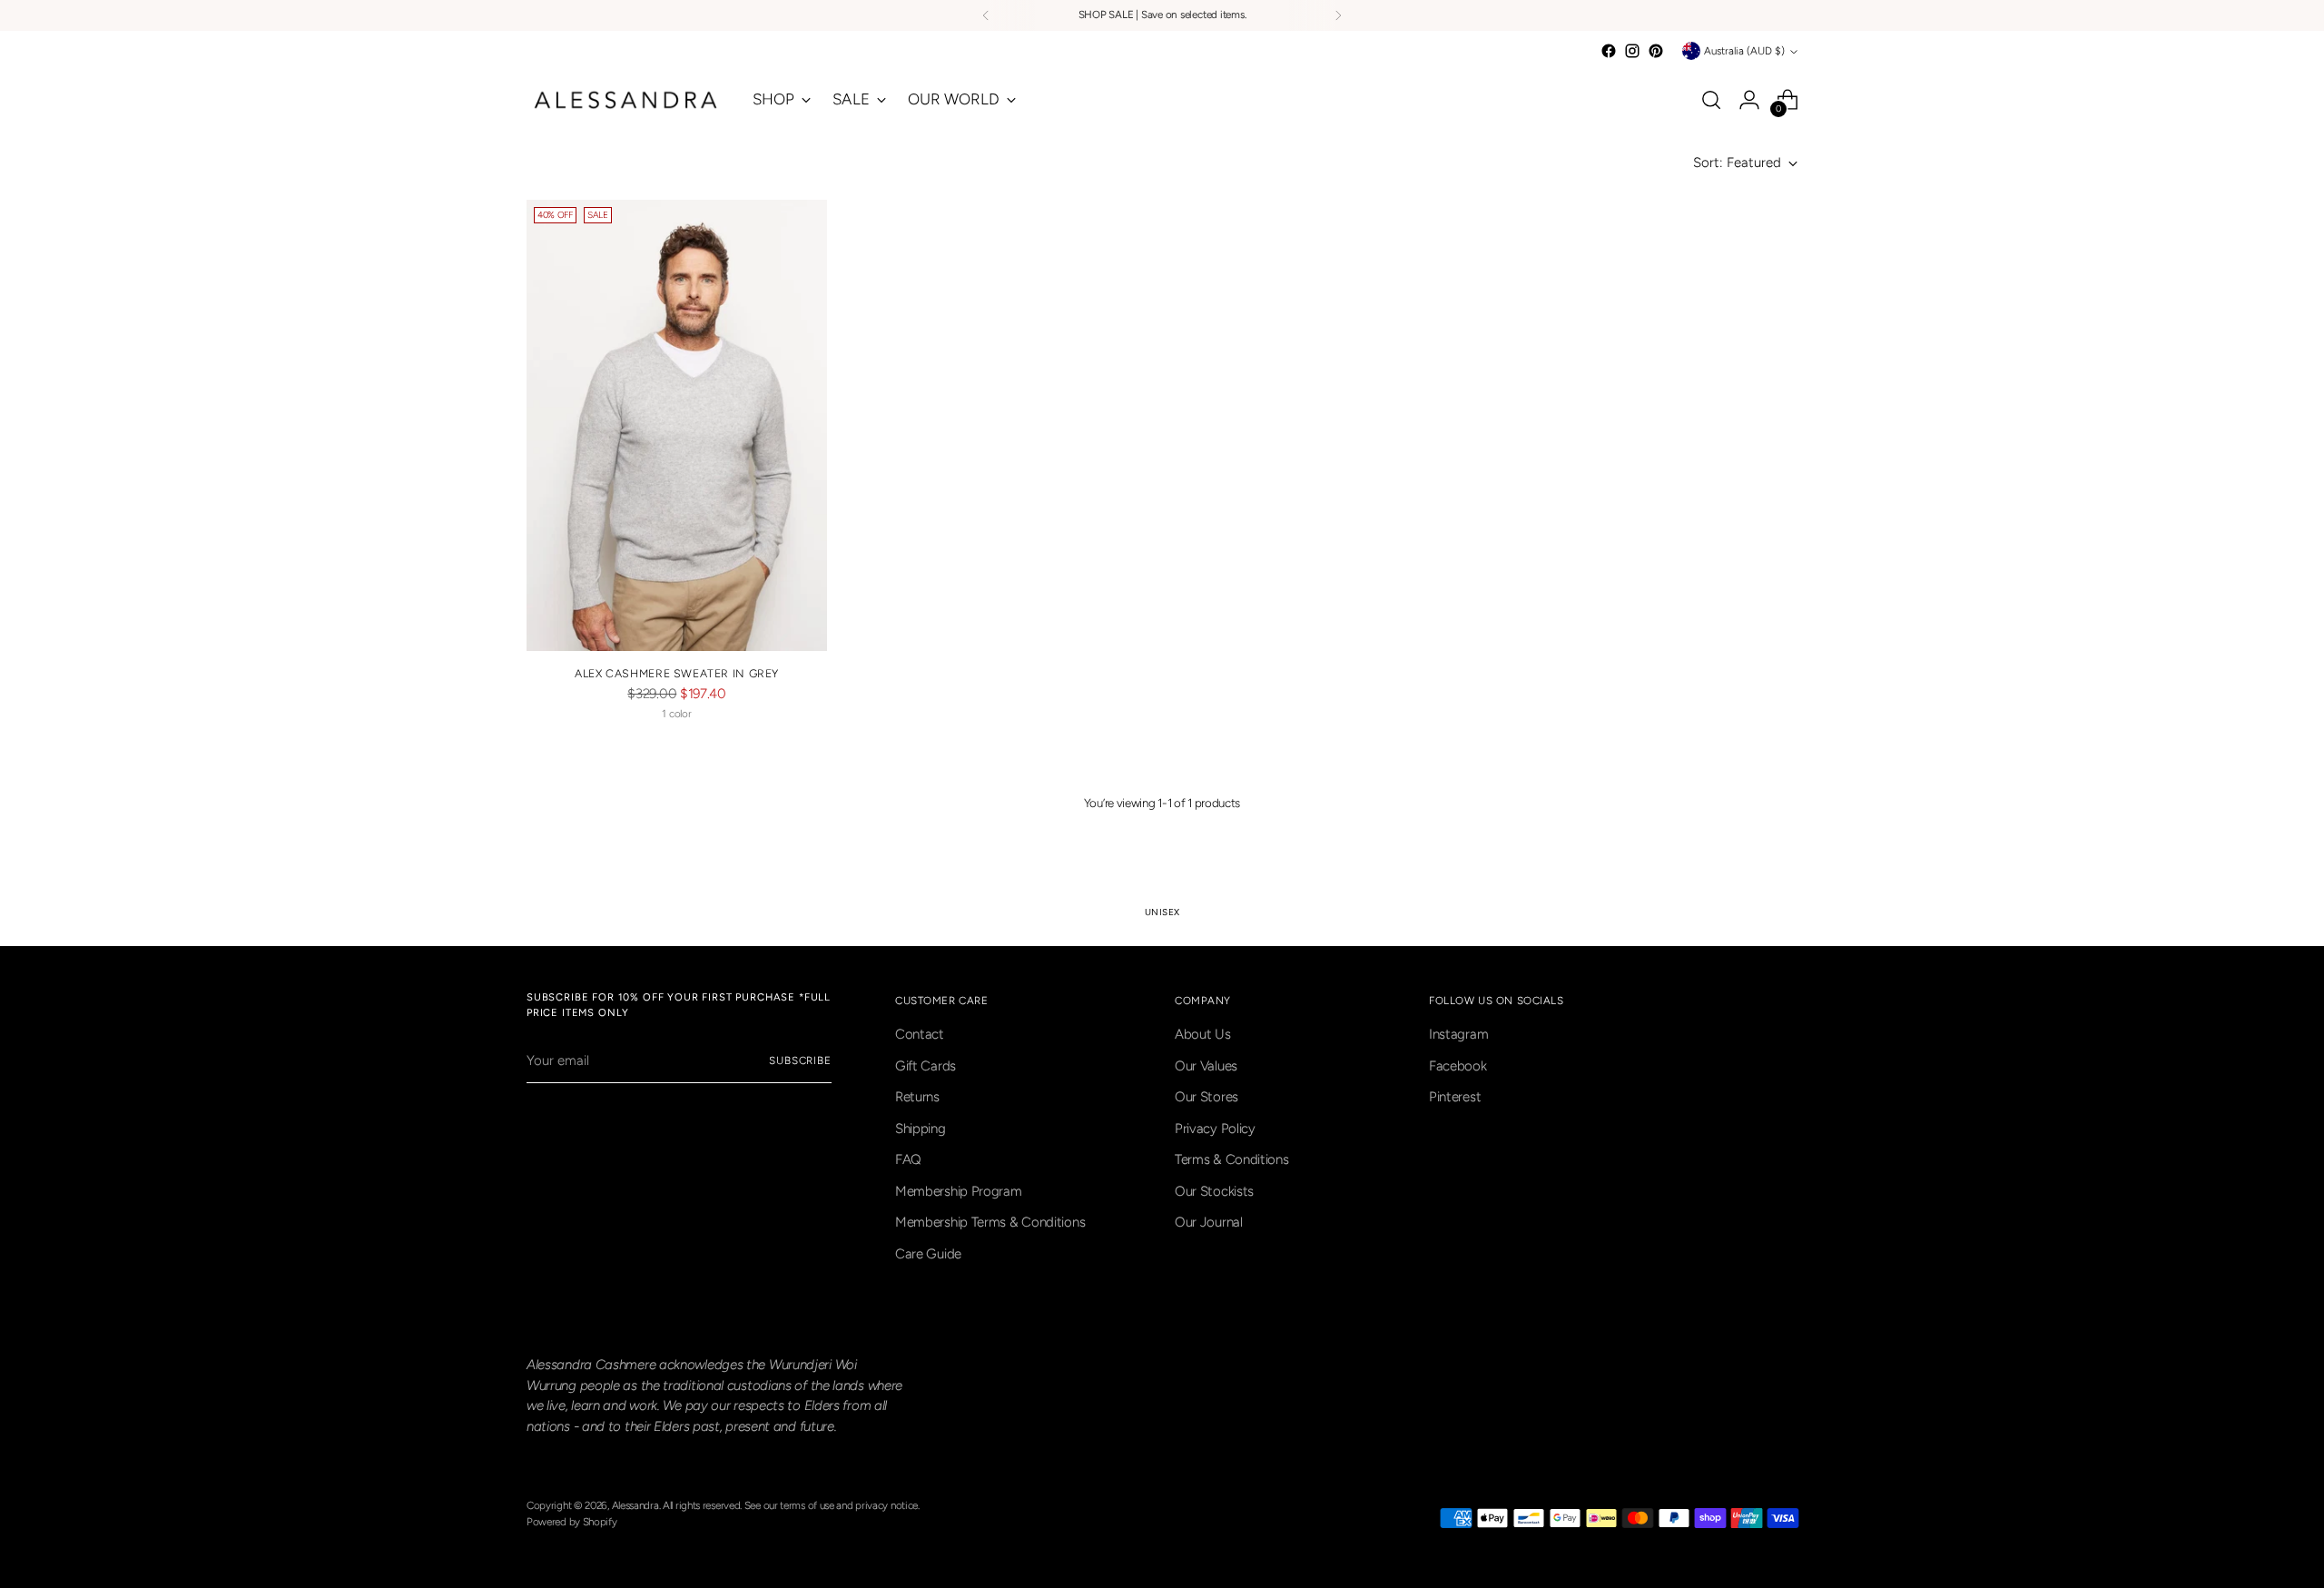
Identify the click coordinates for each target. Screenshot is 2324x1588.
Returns (917, 1097)
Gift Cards (926, 1066)
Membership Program (959, 1191)
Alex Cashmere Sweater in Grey (677, 673)
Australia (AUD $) (1744, 51)
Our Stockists (1214, 1191)
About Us (1203, 1034)
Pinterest (1455, 1097)
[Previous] (986, 15)
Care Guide (928, 1254)
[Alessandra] (626, 100)
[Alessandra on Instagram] (1632, 51)
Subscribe (800, 1060)
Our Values (1206, 1066)
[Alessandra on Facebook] (1609, 51)
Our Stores (1206, 1097)
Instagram (1458, 1034)
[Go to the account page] (1749, 100)
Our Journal (1209, 1222)
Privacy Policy (1215, 1129)
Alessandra (635, 1505)
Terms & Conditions (1232, 1159)
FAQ (908, 1159)
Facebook (1458, 1066)
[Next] (1338, 15)
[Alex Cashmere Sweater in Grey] (677, 425)
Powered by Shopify (572, 1522)
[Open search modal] (1711, 100)
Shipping (921, 1129)
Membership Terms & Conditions (990, 1222)
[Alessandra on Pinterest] (1656, 51)
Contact (920, 1034)
